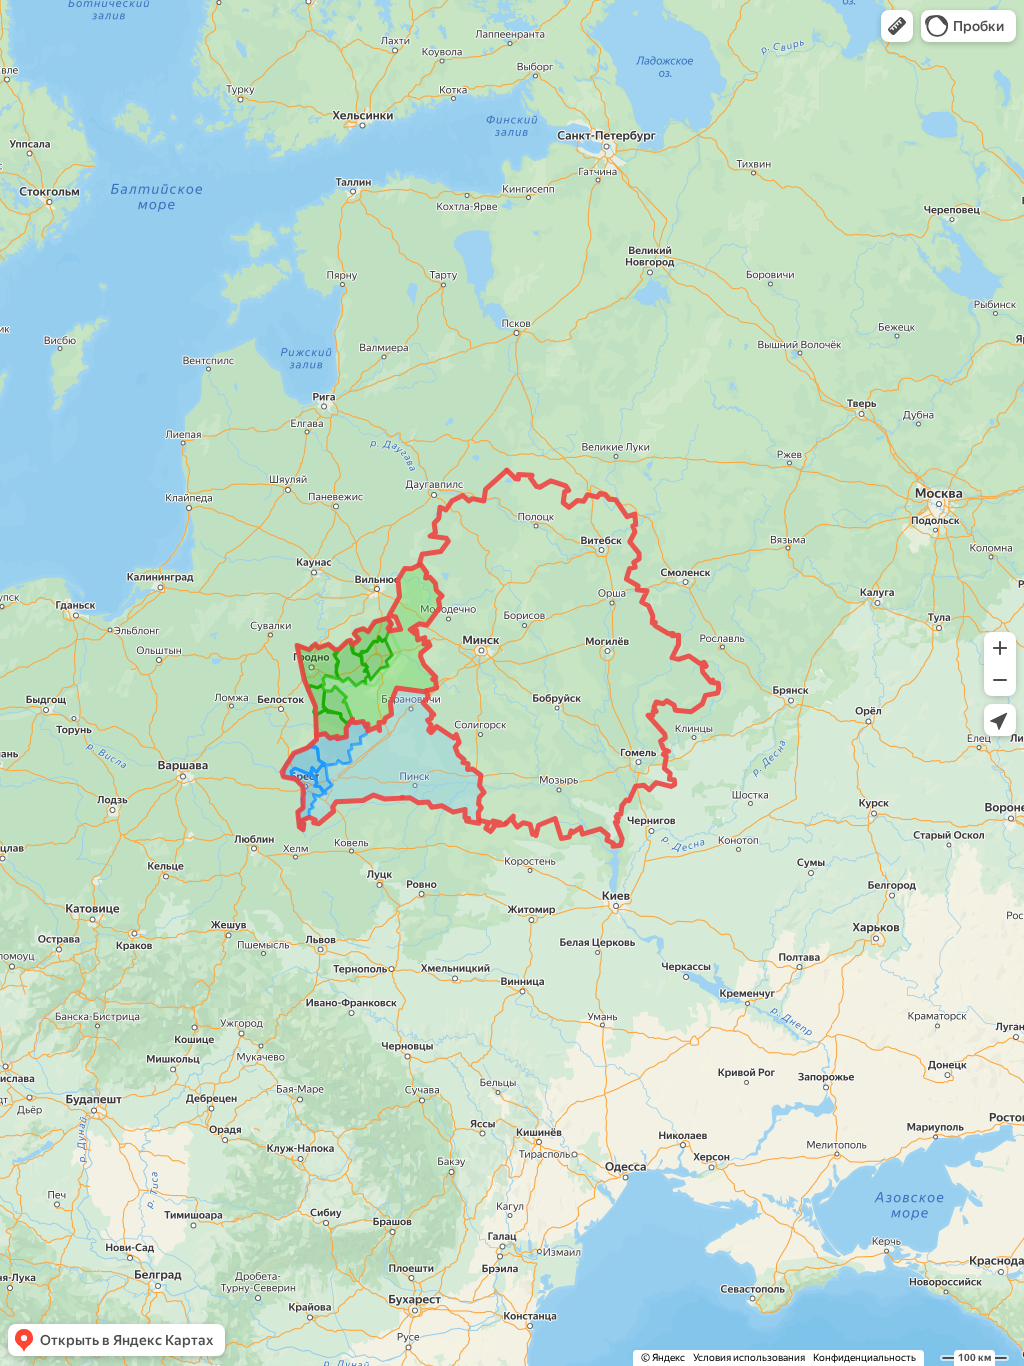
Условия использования (749, 1357)
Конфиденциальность (864, 1357)
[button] (897, 26)
